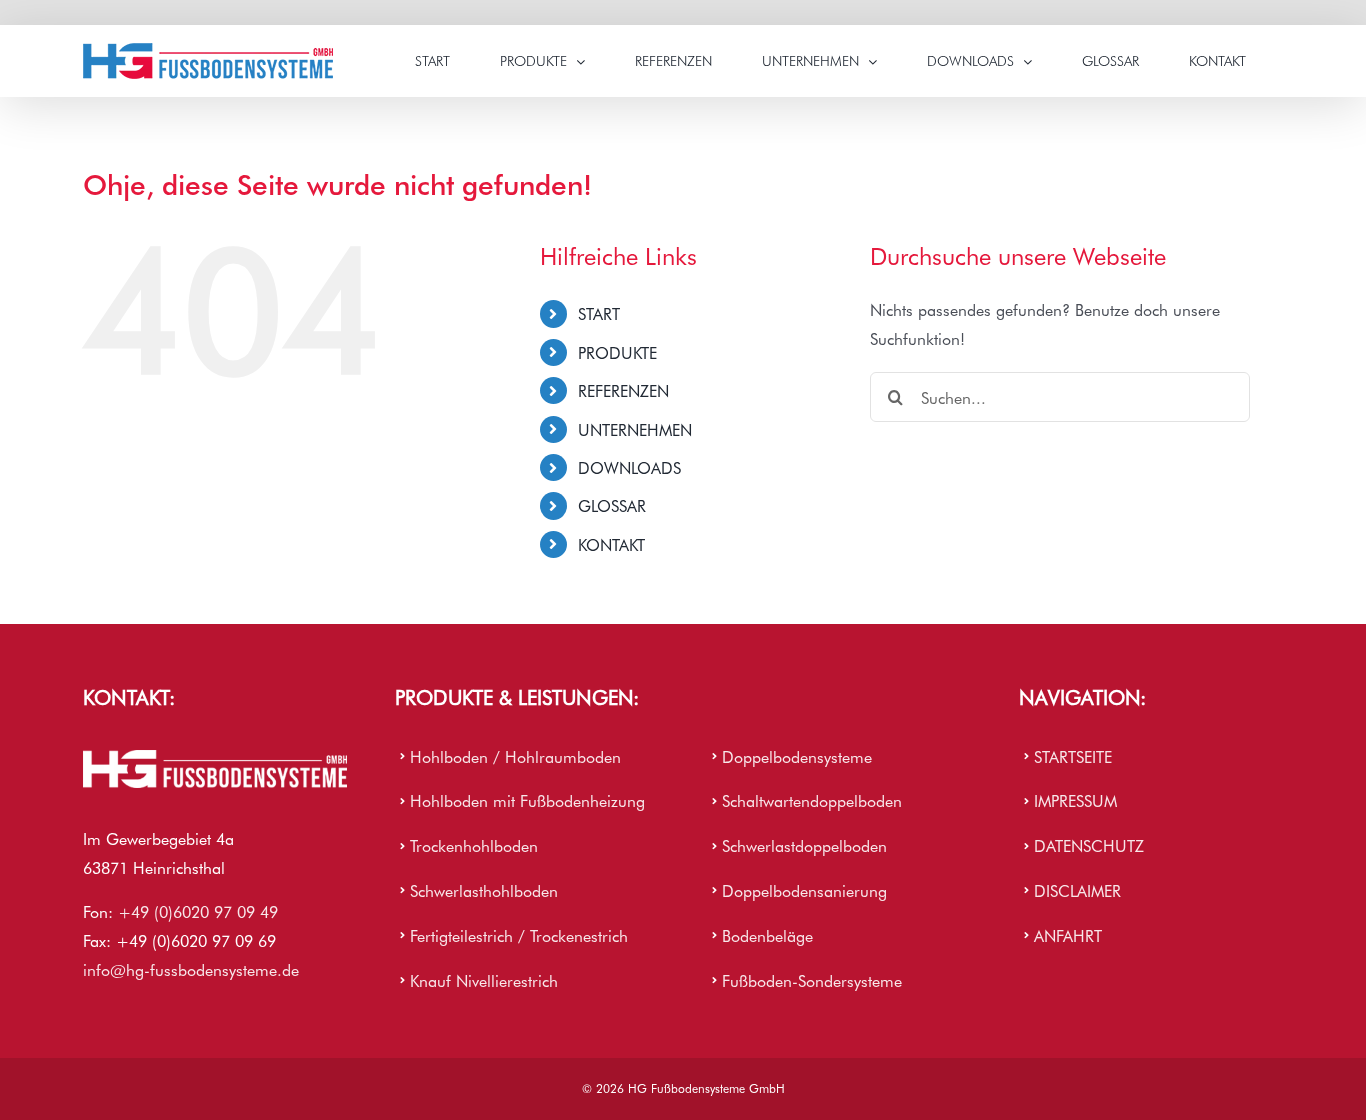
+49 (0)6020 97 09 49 (198, 911)
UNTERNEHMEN (635, 429)
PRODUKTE (617, 352)
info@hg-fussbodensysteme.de (191, 969)
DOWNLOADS (629, 467)
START (599, 313)
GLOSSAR (612, 505)
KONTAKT (611, 544)
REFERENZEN (623, 390)
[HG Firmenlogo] (215, 758)
